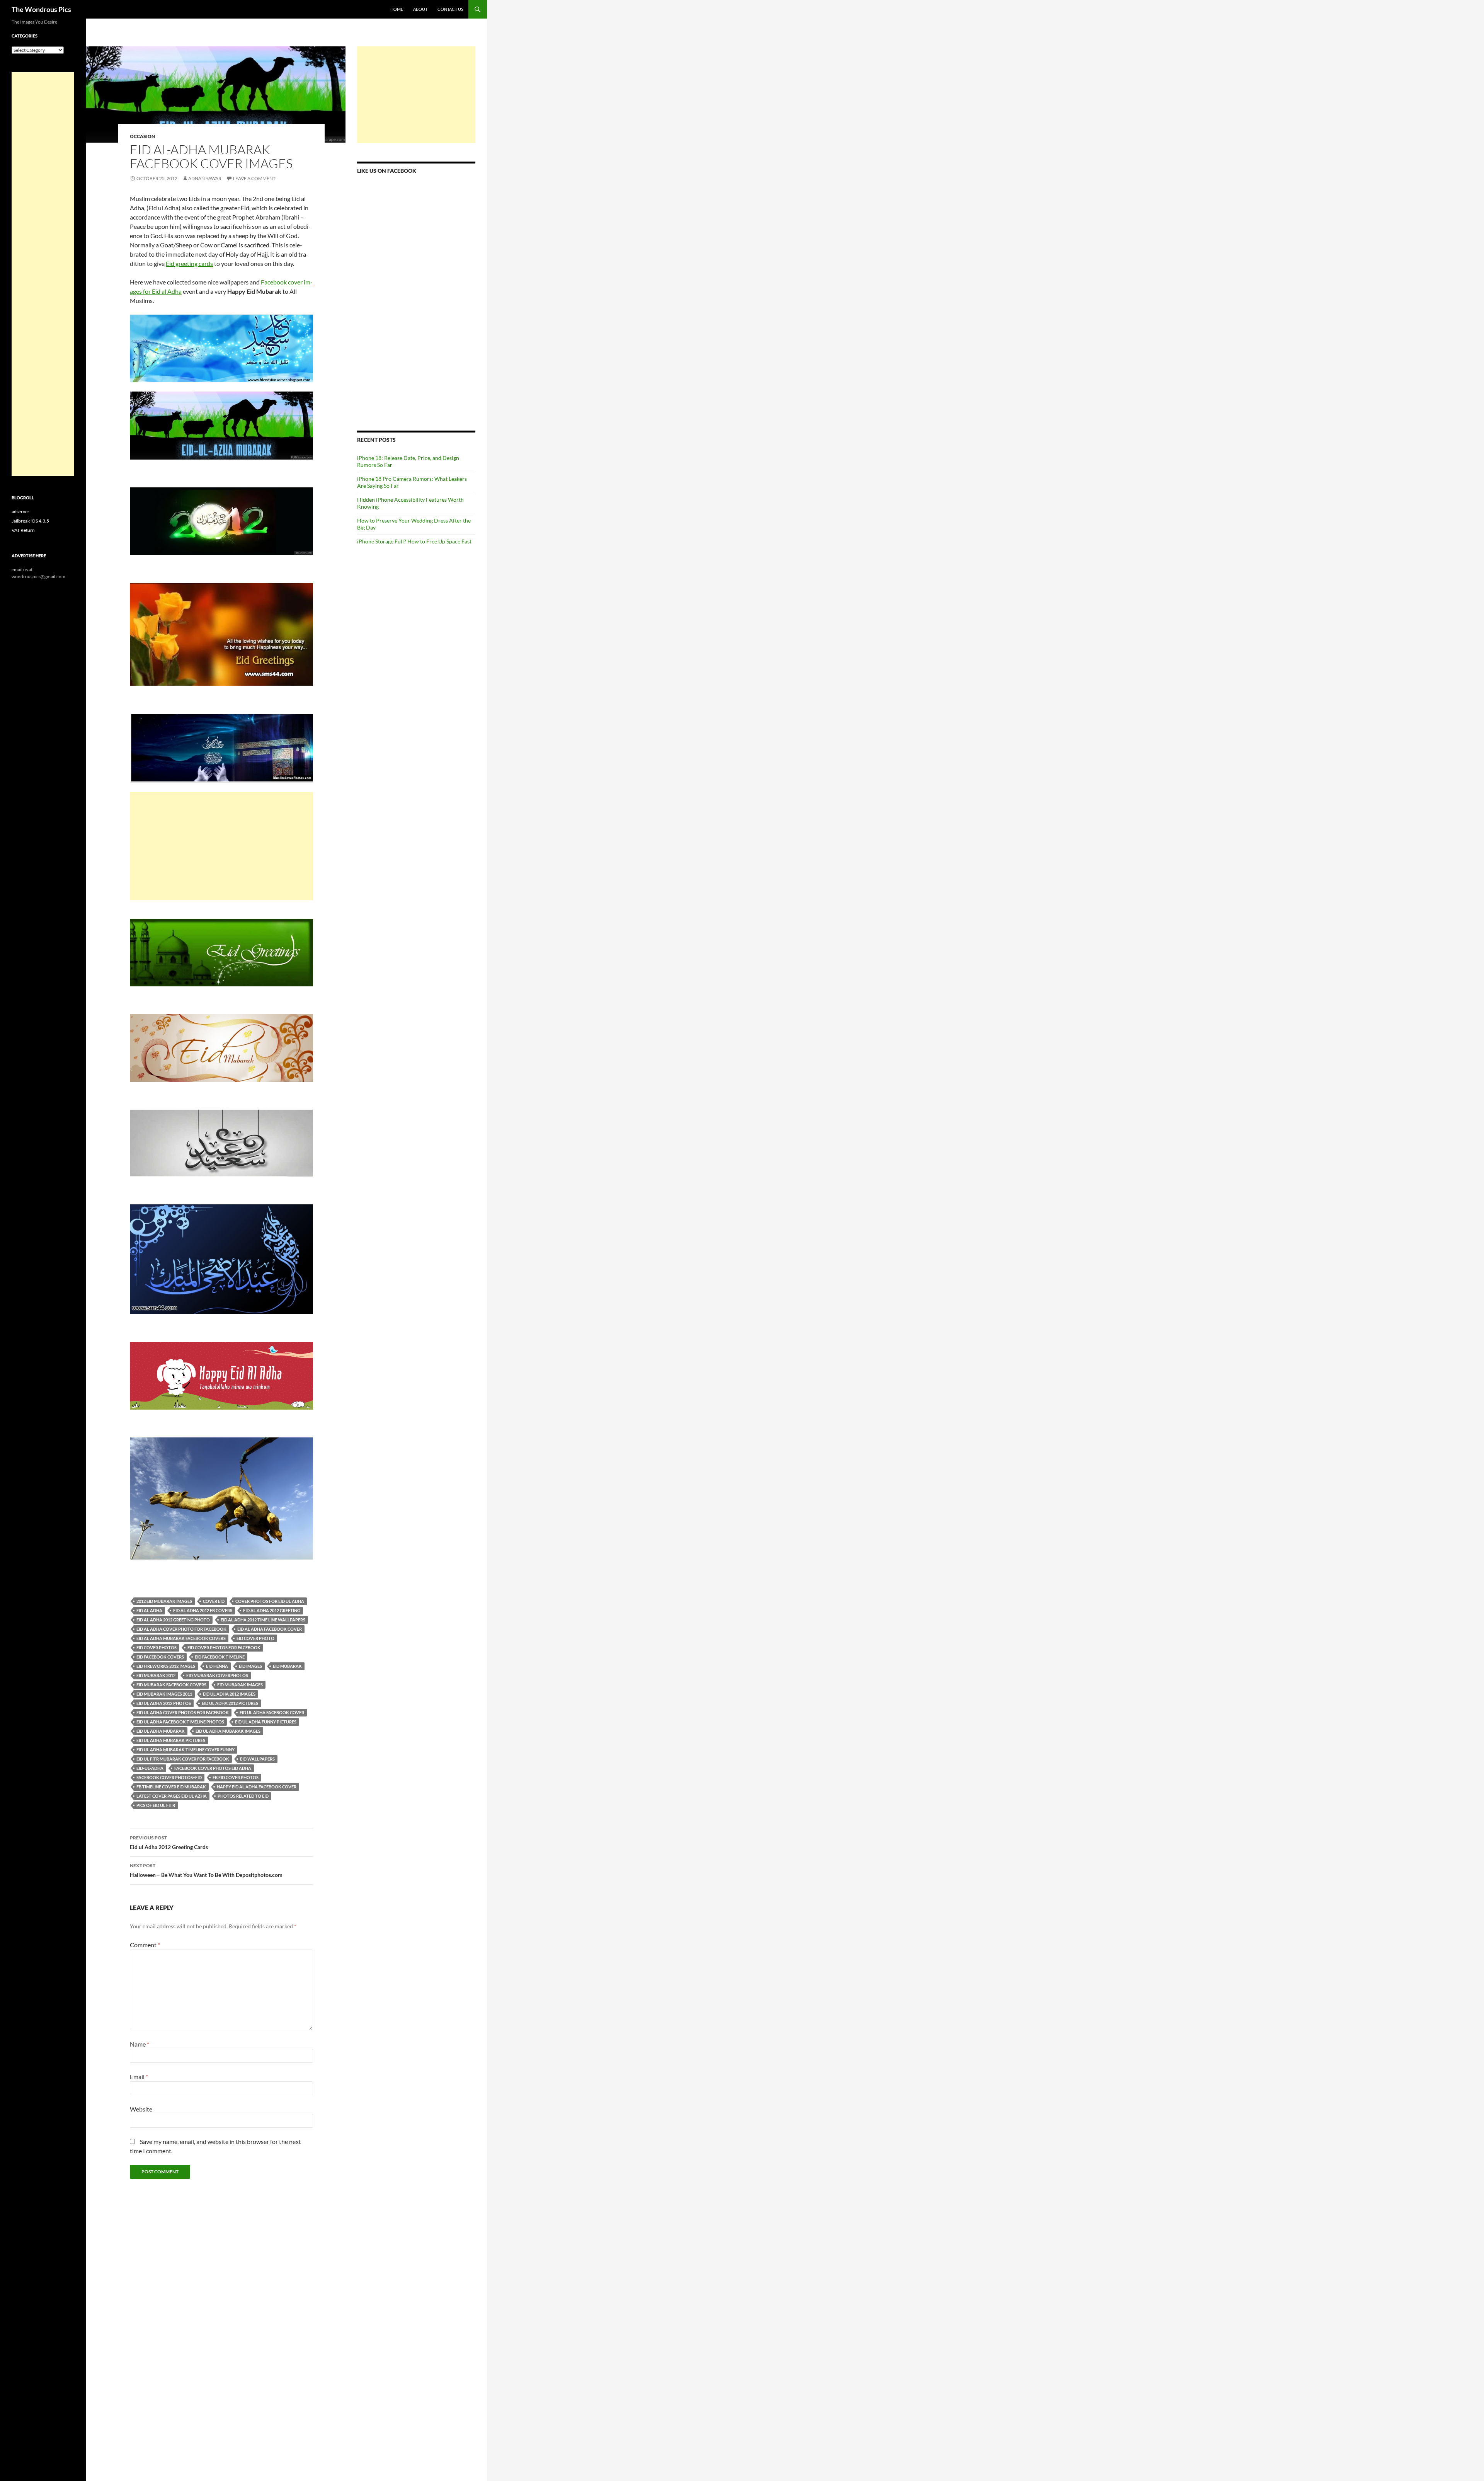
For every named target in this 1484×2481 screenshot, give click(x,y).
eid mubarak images (240, 1685)
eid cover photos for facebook (224, 1647)
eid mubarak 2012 (156, 1675)
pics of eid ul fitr (156, 1805)
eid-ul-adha (150, 1768)
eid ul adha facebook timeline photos (180, 1722)
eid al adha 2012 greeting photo (173, 1620)
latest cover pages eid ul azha (172, 1796)
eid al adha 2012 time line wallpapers (263, 1620)
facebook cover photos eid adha (213, 1768)
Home (397, 9)
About (420, 9)
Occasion (142, 136)
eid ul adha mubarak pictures (171, 1740)
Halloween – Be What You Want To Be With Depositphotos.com (206, 1870)
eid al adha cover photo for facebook (181, 1629)
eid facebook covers (160, 1657)
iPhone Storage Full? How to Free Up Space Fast (414, 541)
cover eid (214, 1601)
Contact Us (450, 9)
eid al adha (149, 1610)
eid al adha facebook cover (270, 1629)
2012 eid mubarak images (164, 1601)
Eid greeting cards (189, 263)
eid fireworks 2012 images (166, 1666)
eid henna (217, 1666)
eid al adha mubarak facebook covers (181, 1638)
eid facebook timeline (220, 1657)
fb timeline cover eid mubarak (171, 1787)
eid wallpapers (257, 1759)
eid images (250, 1666)
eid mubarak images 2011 (164, 1694)
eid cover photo (255, 1638)
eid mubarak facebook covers (171, 1685)
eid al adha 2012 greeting (272, 1610)
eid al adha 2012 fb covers (203, 1610)
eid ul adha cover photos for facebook (183, 1712)
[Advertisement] (221, 846)
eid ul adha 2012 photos (164, 1703)
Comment (145, 1945)
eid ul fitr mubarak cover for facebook (183, 1759)
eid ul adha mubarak (161, 1731)
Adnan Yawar (205, 178)
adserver (20, 512)
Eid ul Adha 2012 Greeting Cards (169, 1842)
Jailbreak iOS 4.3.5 (30, 521)
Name (140, 2044)
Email (139, 2077)
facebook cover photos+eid (169, 1777)
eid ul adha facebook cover (272, 1712)
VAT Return (23, 530)
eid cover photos (157, 1647)
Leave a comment (254, 178)
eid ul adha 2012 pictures (230, 1703)
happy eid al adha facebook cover (257, 1787)
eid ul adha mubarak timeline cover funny (185, 1750)
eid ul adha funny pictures (266, 1722)
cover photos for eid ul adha (270, 1601)
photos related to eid (243, 1796)
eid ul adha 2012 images (229, 1694)
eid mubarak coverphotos (217, 1675)
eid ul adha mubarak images (228, 1731)
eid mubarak (287, 1666)
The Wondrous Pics (41, 9)
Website (141, 2109)
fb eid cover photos (236, 1777)
